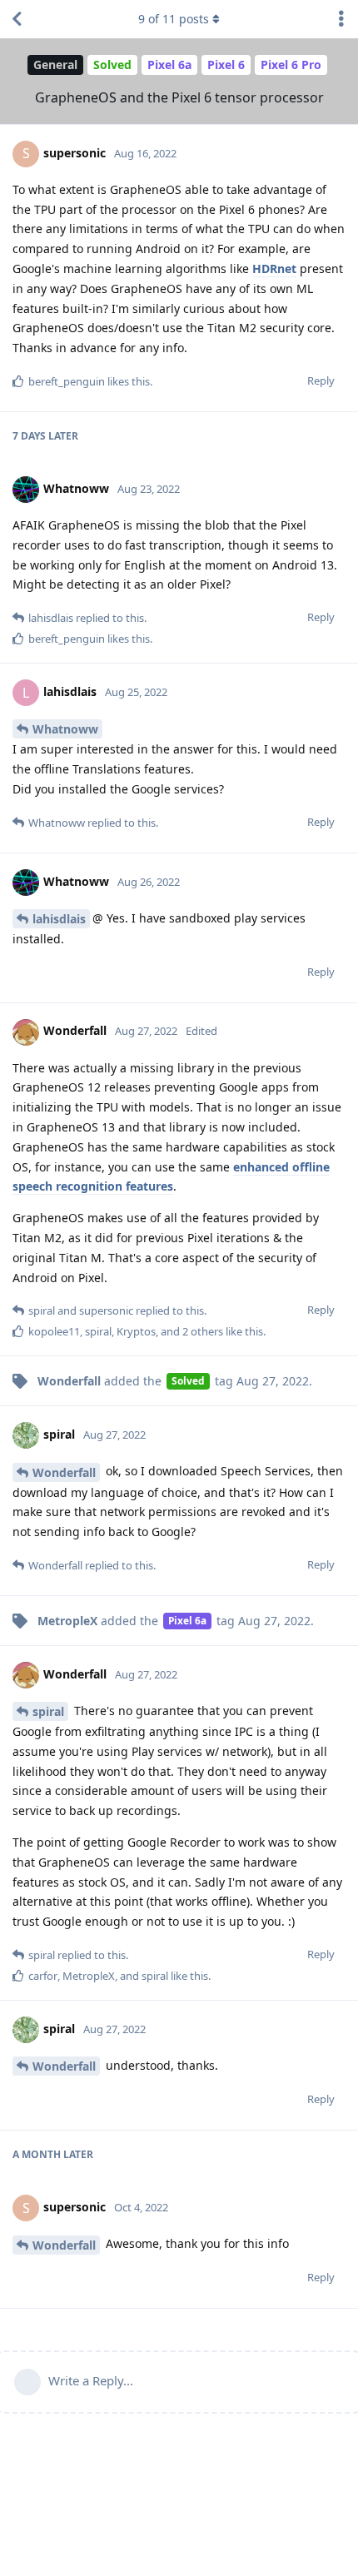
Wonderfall (64, 1472)
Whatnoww (65, 729)
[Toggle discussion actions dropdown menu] (341, 19)
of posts (174, 19)
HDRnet (274, 269)
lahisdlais (59, 919)
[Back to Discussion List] (17, 19)
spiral (48, 1711)
